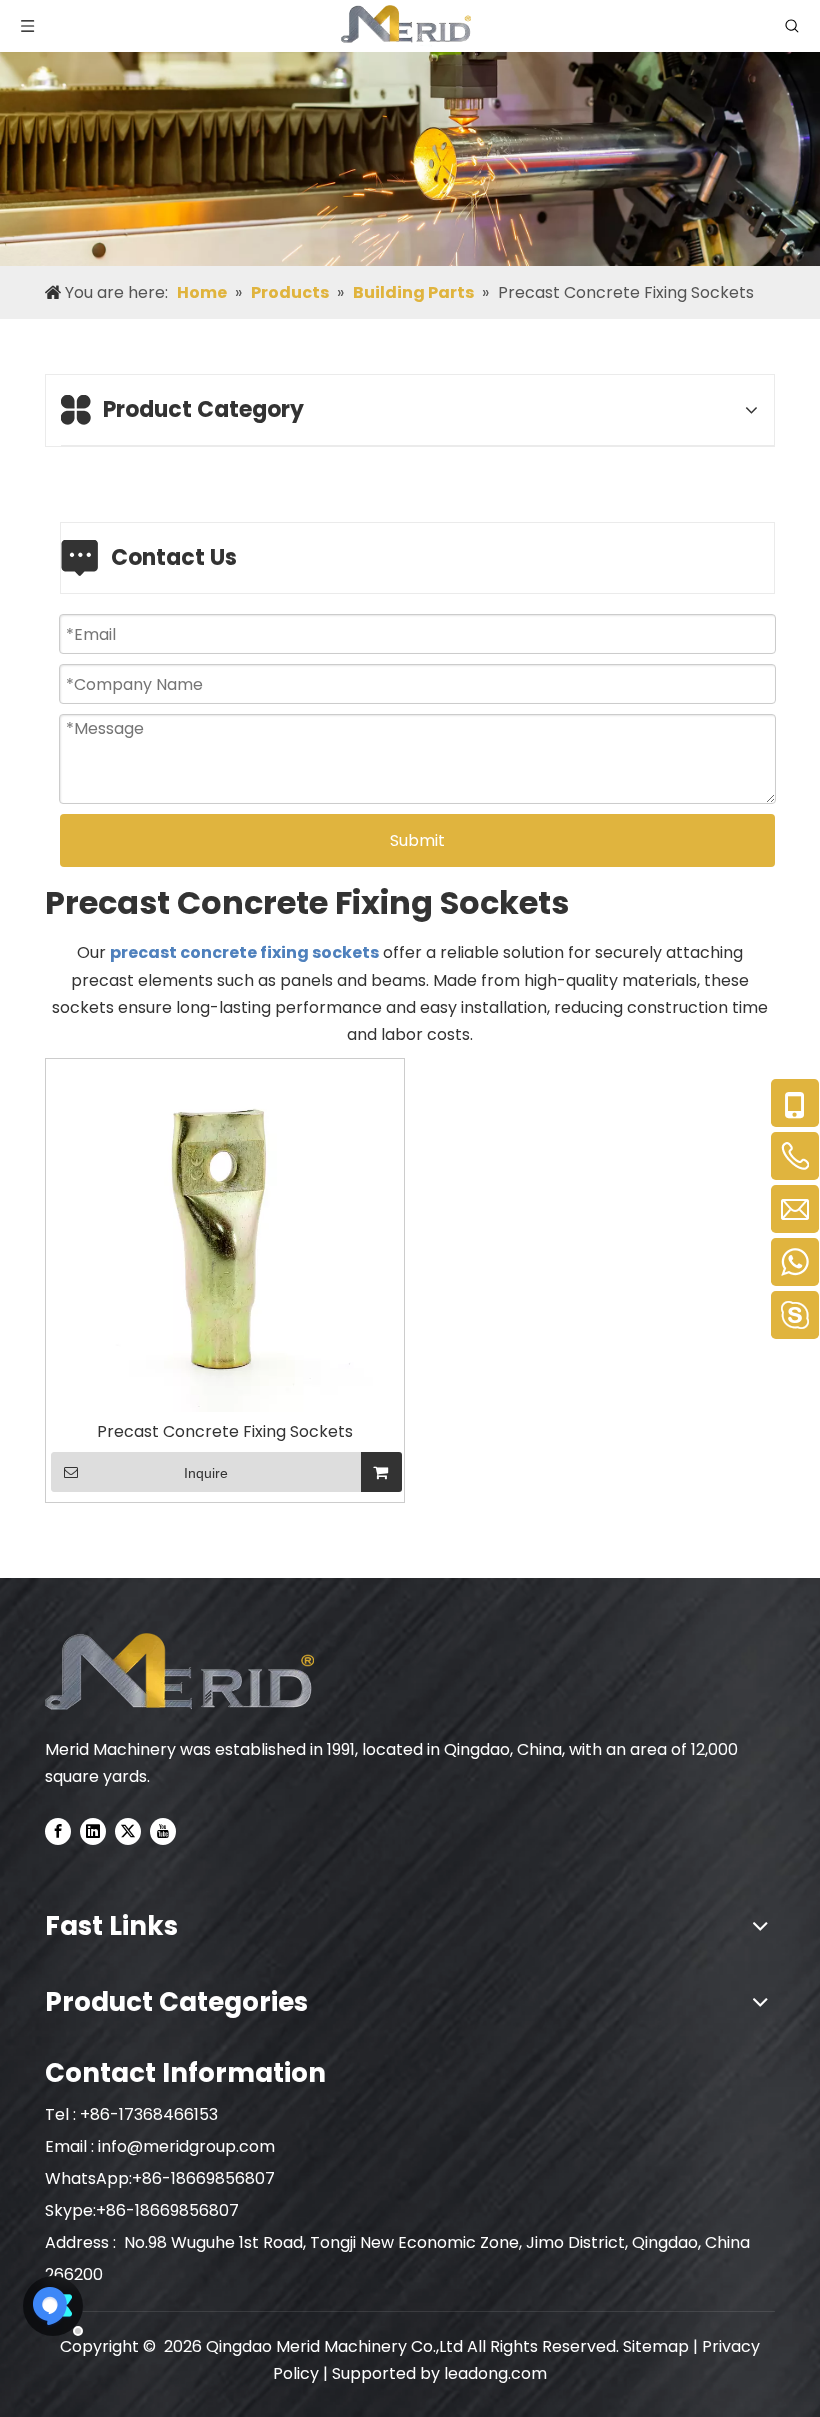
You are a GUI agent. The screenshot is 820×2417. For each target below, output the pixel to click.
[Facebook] (58, 1831)
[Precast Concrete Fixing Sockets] (225, 1237)
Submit (417, 840)
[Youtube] (163, 1831)
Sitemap (656, 2346)
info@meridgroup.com (188, 2146)
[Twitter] (128, 1831)
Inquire (206, 1473)
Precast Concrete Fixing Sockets (225, 1432)
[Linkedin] (93, 1831)
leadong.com (495, 2373)
